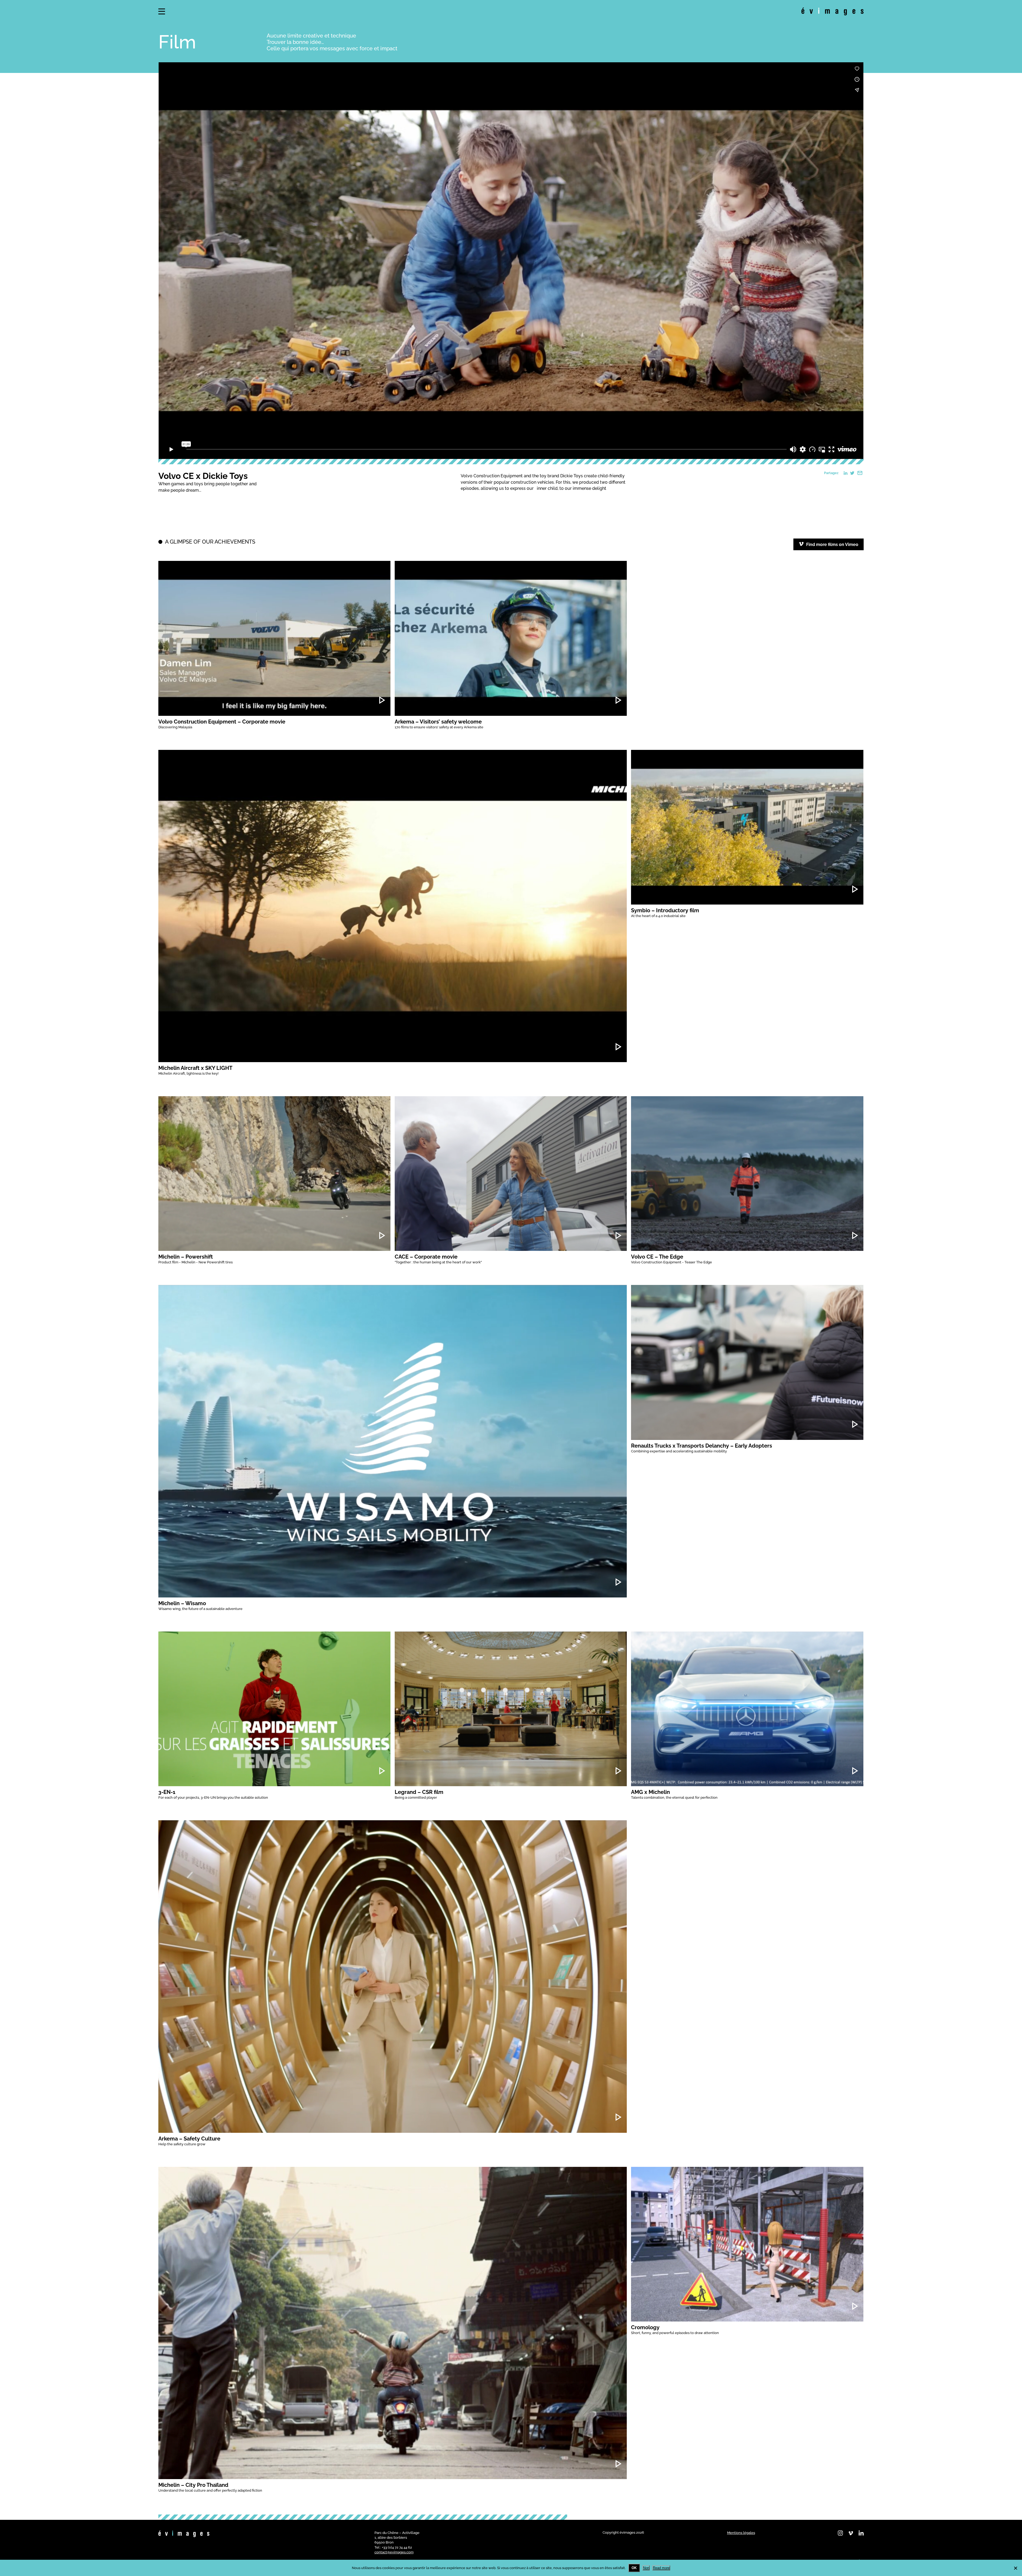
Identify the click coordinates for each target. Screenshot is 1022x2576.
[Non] (1015, 2568)
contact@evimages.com (394, 2552)
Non (646, 2568)
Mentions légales (741, 2533)
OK (634, 2568)
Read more (661, 2568)
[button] (162, 11)
